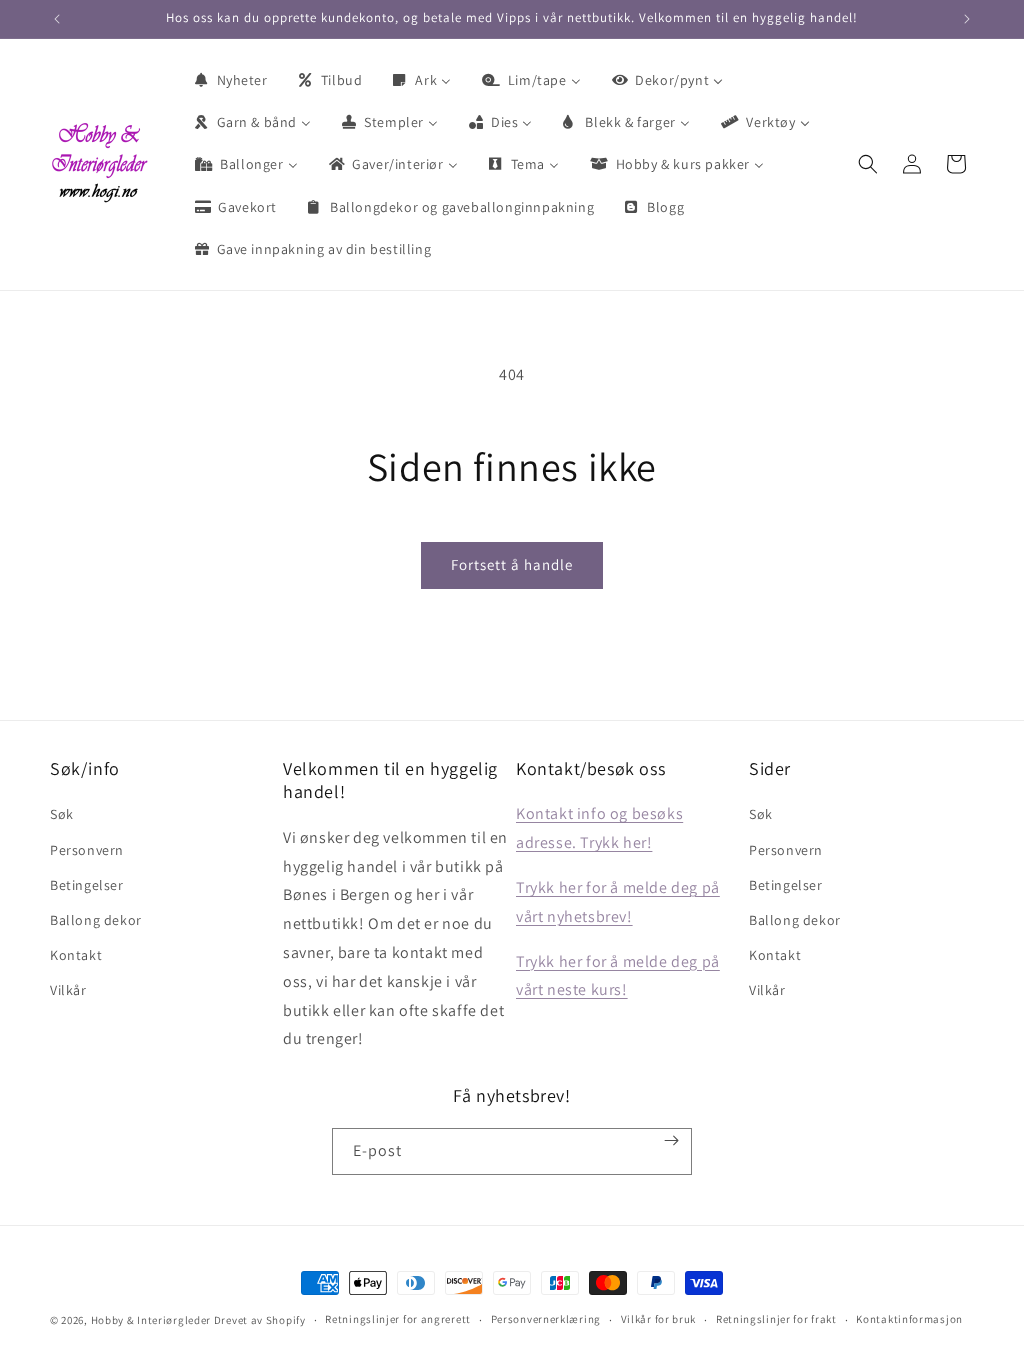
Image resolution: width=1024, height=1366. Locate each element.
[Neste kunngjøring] (967, 19)
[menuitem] (230, 80)
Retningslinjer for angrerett (398, 1319)
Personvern (87, 850)
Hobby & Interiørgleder (151, 1320)
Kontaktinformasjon (909, 1319)
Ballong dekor (96, 920)
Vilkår (68, 990)
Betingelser (87, 885)
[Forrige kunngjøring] (57, 19)
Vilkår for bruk (659, 1319)
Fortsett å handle (512, 564)
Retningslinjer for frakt (776, 1319)
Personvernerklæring (546, 1319)
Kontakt (76, 955)
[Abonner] (672, 1140)
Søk (62, 814)
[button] (868, 164)
